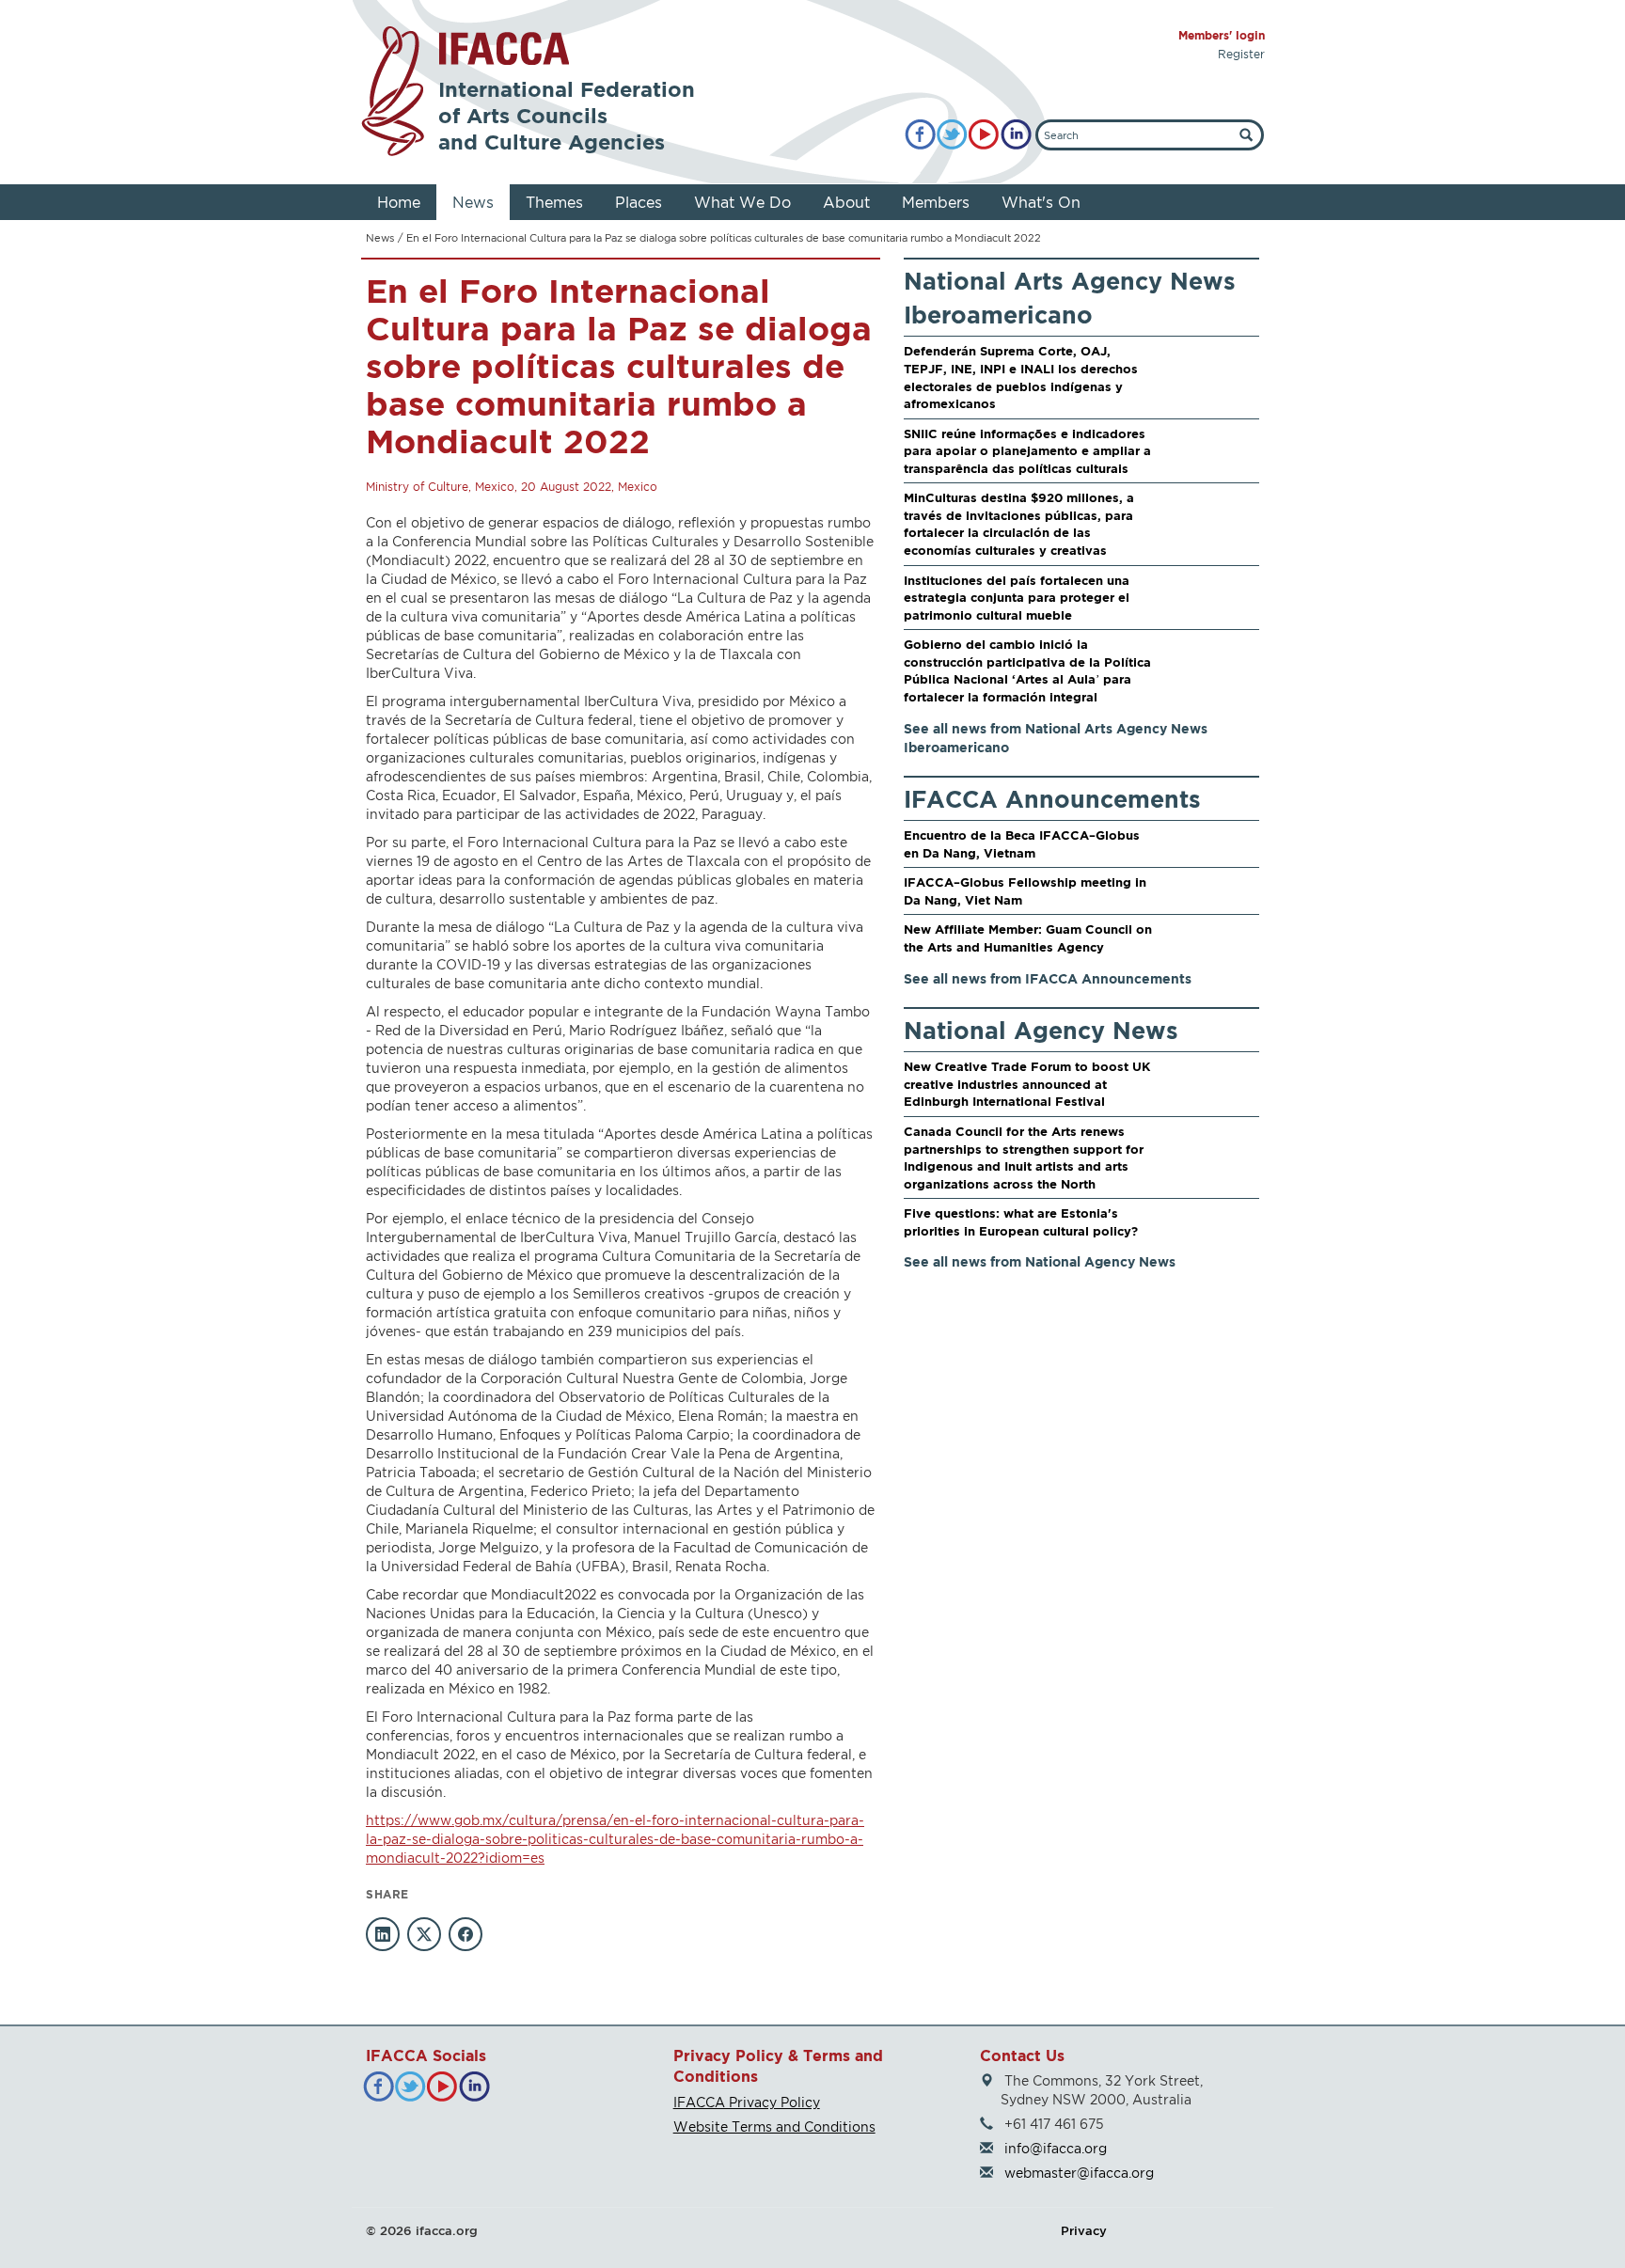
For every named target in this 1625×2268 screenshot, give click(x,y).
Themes (554, 202)
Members (936, 202)
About (846, 202)
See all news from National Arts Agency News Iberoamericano (1056, 738)
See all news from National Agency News (1040, 1261)
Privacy (1084, 2230)
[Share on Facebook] (465, 1934)
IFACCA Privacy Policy (747, 2102)
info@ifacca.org (1056, 2148)
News (473, 202)
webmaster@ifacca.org (1079, 2173)
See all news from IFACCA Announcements (1048, 978)
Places (639, 202)
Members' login (1222, 35)
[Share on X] (424, 1934)
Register (1241, 54)
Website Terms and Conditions (774, 2126)
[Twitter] (952, 135)
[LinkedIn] (1016, 135)
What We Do (742, 202)
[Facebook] (920, 135)
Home (399, 202)
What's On (1041, 202)
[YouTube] (984, 135)
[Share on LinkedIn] (383, 1934)
